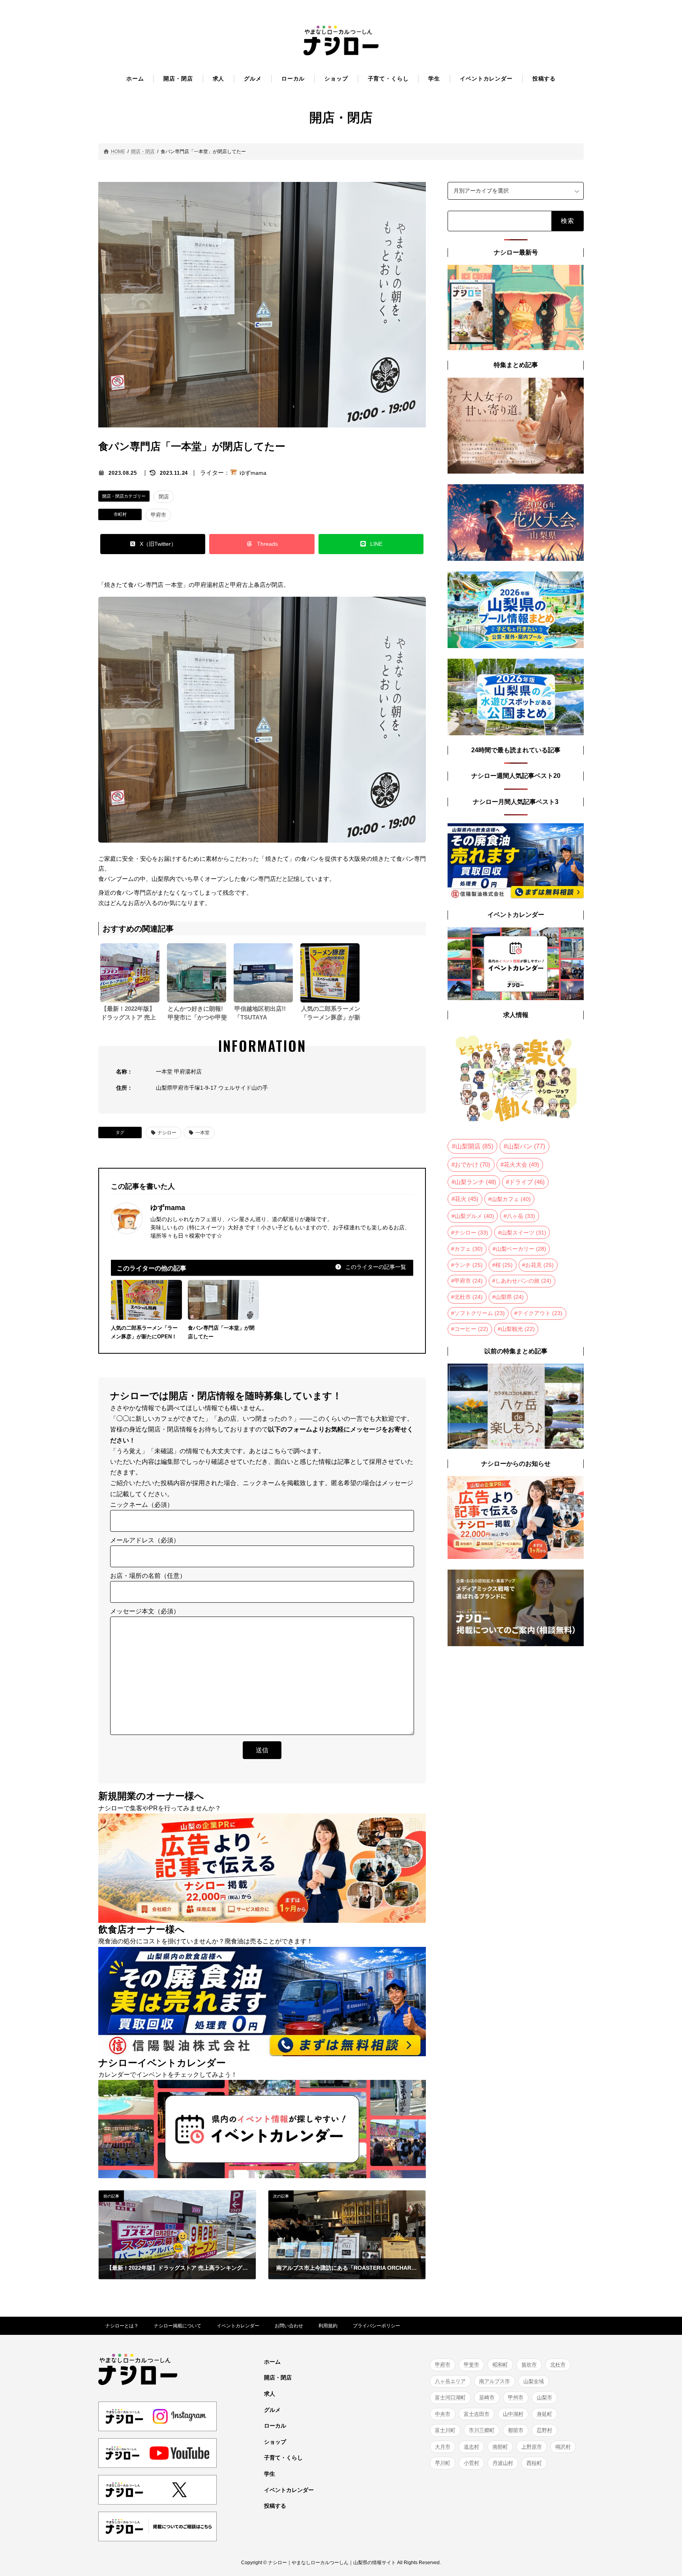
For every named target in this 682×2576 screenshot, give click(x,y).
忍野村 (544, 2430)
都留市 (516, 2430)
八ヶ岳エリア (450, 2381)
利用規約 (328, 2326)
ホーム (272, 2361)
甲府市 (158, 515)
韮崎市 (487, 2397)
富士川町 (445, 2430)
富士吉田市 (477, 2414)
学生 (270, 2474)
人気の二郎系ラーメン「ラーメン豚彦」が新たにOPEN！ (144, 1332)
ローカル (275, 2426)
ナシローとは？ (122, 2326)
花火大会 (521, 1165)
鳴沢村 (563, 2446)
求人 (270, 2394)
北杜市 (468, 1297)
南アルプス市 (495, 2381)
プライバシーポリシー (377, 2326)
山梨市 (544, 2397)
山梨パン (526, 1146)
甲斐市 (471, 2365)
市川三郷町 (482, 2430)
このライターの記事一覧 (375, 1267)
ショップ (275, 2441)
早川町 (443, 2463)
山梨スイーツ (524, 1232)
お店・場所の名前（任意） (148, 1576)
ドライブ (527, 1182)
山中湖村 (513, 2414)
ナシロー (167, 1133)
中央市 (443, 2414)
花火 (467, 1199)
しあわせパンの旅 (523, 1281)
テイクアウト (540, 1313)
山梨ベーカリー (521, 1249)
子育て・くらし (283, 2458)
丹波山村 (503, 2463)
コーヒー (471, 1329)
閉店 (164, 497)
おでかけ (472, 1164)
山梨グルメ (474, 1216)
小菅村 (471, 2463)
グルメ (272, 2409)
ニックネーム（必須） (142, 1505)
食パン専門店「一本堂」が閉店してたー (221, 1332)
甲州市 (516, 2397)
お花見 (540, 1265)
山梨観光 (518, 1329)
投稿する (275, 2506)
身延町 (544, 2414)
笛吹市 (529, 2365)
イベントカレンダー (238, 2326)
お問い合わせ (289, 2326)
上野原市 (532, 2446)
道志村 (471, 2446)
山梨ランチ (475, 1182)
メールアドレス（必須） (145, 1540)
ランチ (468, 1265)
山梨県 (510, 1297)
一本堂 (202, 1133)
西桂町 (534, 2463)
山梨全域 (534, 2381)
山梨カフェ (511, 1199)
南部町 (500, 2446)
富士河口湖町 (450, 2397)
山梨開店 (474, 1146)
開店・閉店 (278, 2377)
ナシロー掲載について (178, 2326)
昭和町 (500, 2365)
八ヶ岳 (521, 1216)
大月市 (443, 2446)
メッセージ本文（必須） (145, 1611)
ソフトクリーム (480, 1313)
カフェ (468, 1249)
